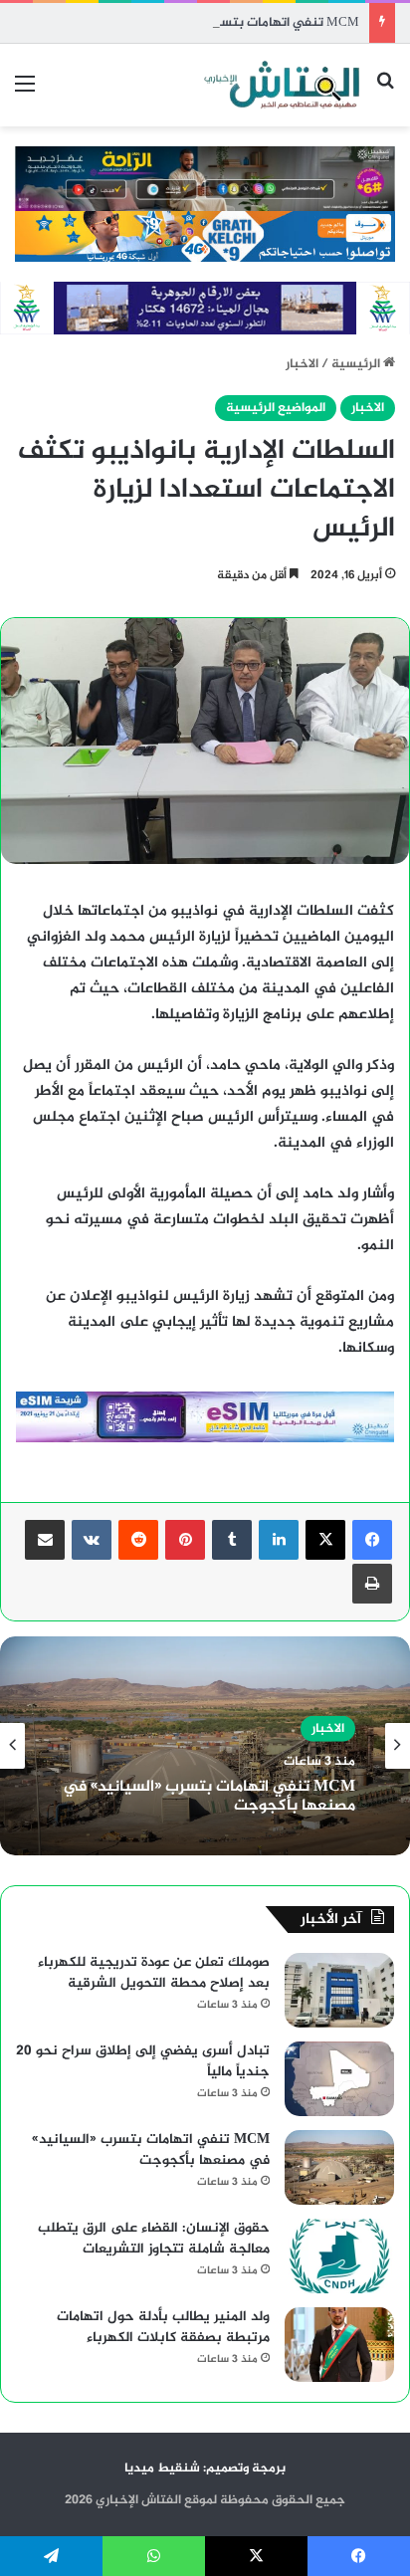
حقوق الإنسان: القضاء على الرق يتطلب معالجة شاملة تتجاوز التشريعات (154, 2239)
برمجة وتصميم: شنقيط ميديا (205, 2469)
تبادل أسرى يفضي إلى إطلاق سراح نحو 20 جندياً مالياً (143, 2061)
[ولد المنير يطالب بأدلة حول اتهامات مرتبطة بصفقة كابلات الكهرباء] (339, 2345)
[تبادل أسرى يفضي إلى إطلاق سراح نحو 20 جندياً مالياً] (339, 2079)
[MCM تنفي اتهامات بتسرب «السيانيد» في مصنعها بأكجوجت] (339, 2167)
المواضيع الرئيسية (276, 408)
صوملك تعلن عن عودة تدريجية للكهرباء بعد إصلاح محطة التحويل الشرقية (154, 1973)
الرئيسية (357, 364)
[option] (205, 1746)
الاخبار (302, 364)
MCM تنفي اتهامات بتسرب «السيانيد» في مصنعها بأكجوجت (188, 23)
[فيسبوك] (372, 1540)
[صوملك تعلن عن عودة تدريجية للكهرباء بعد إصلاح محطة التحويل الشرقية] (339, 1990)
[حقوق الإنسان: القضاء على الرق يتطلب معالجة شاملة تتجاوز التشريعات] (339, 2256)
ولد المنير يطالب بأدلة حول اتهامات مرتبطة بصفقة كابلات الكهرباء (163, 2327)
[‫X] (325, 1540)
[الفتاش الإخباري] (281, 85)
